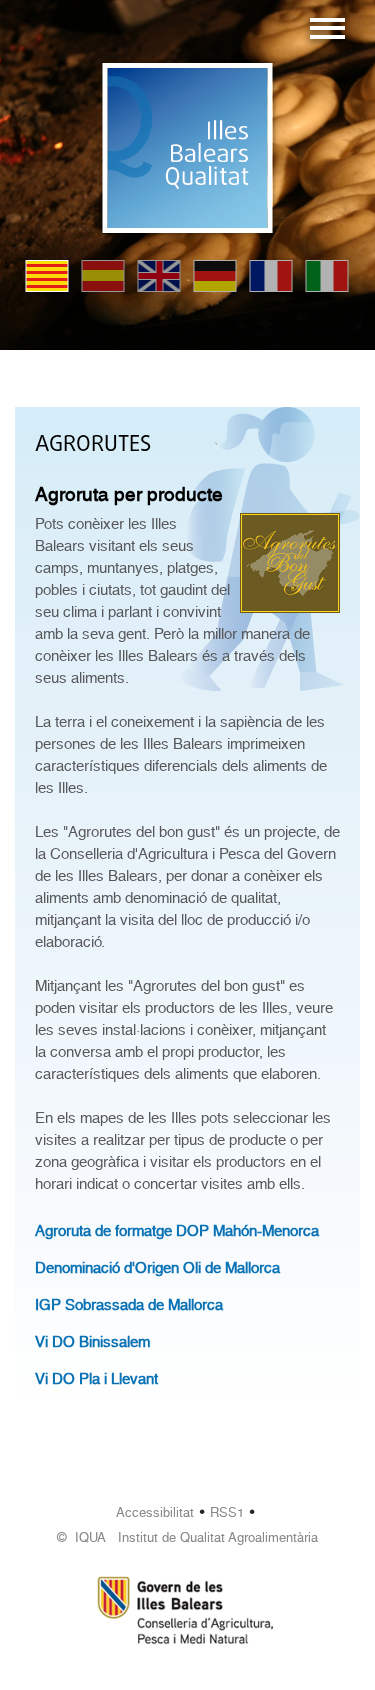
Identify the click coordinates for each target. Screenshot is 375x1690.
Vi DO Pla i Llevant (96, 1379)
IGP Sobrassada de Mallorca (129, 1305)
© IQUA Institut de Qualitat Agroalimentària (187, 1537)
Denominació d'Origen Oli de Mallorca (157, 1268)
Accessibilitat (155, 1512)
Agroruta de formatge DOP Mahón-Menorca (177, 1231)
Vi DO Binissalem (92, 1342)
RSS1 (227, 1512)
